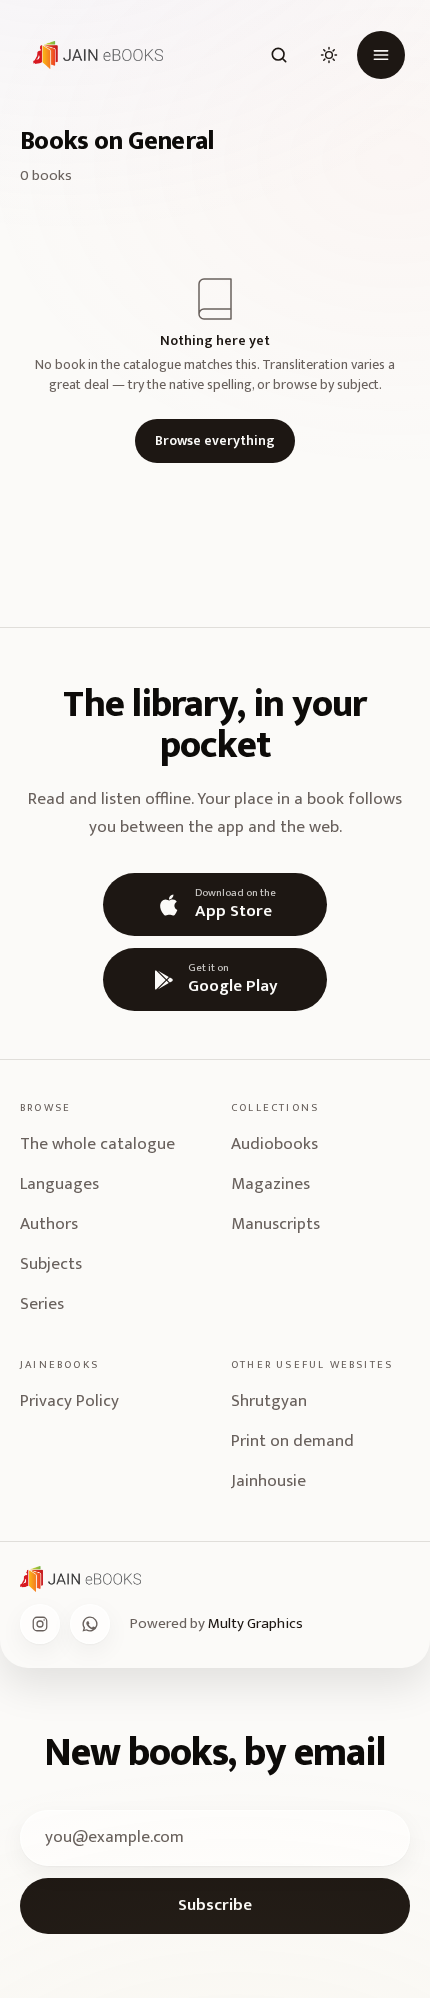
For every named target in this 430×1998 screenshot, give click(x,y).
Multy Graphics (255, 1623)
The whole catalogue (97, 1144)
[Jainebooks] (94, 55)
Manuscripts (275, 1224)
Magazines (270, 1184)
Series (42, 1304)
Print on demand (292, 1441)
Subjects (51, 1264)
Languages (59, 1184)
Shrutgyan (269, 1401)
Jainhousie (268, 1481)
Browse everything (215, 440)
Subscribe (215, 1905)
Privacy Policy (69, 1401)
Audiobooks (274, 1144)
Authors (49, 1224)
